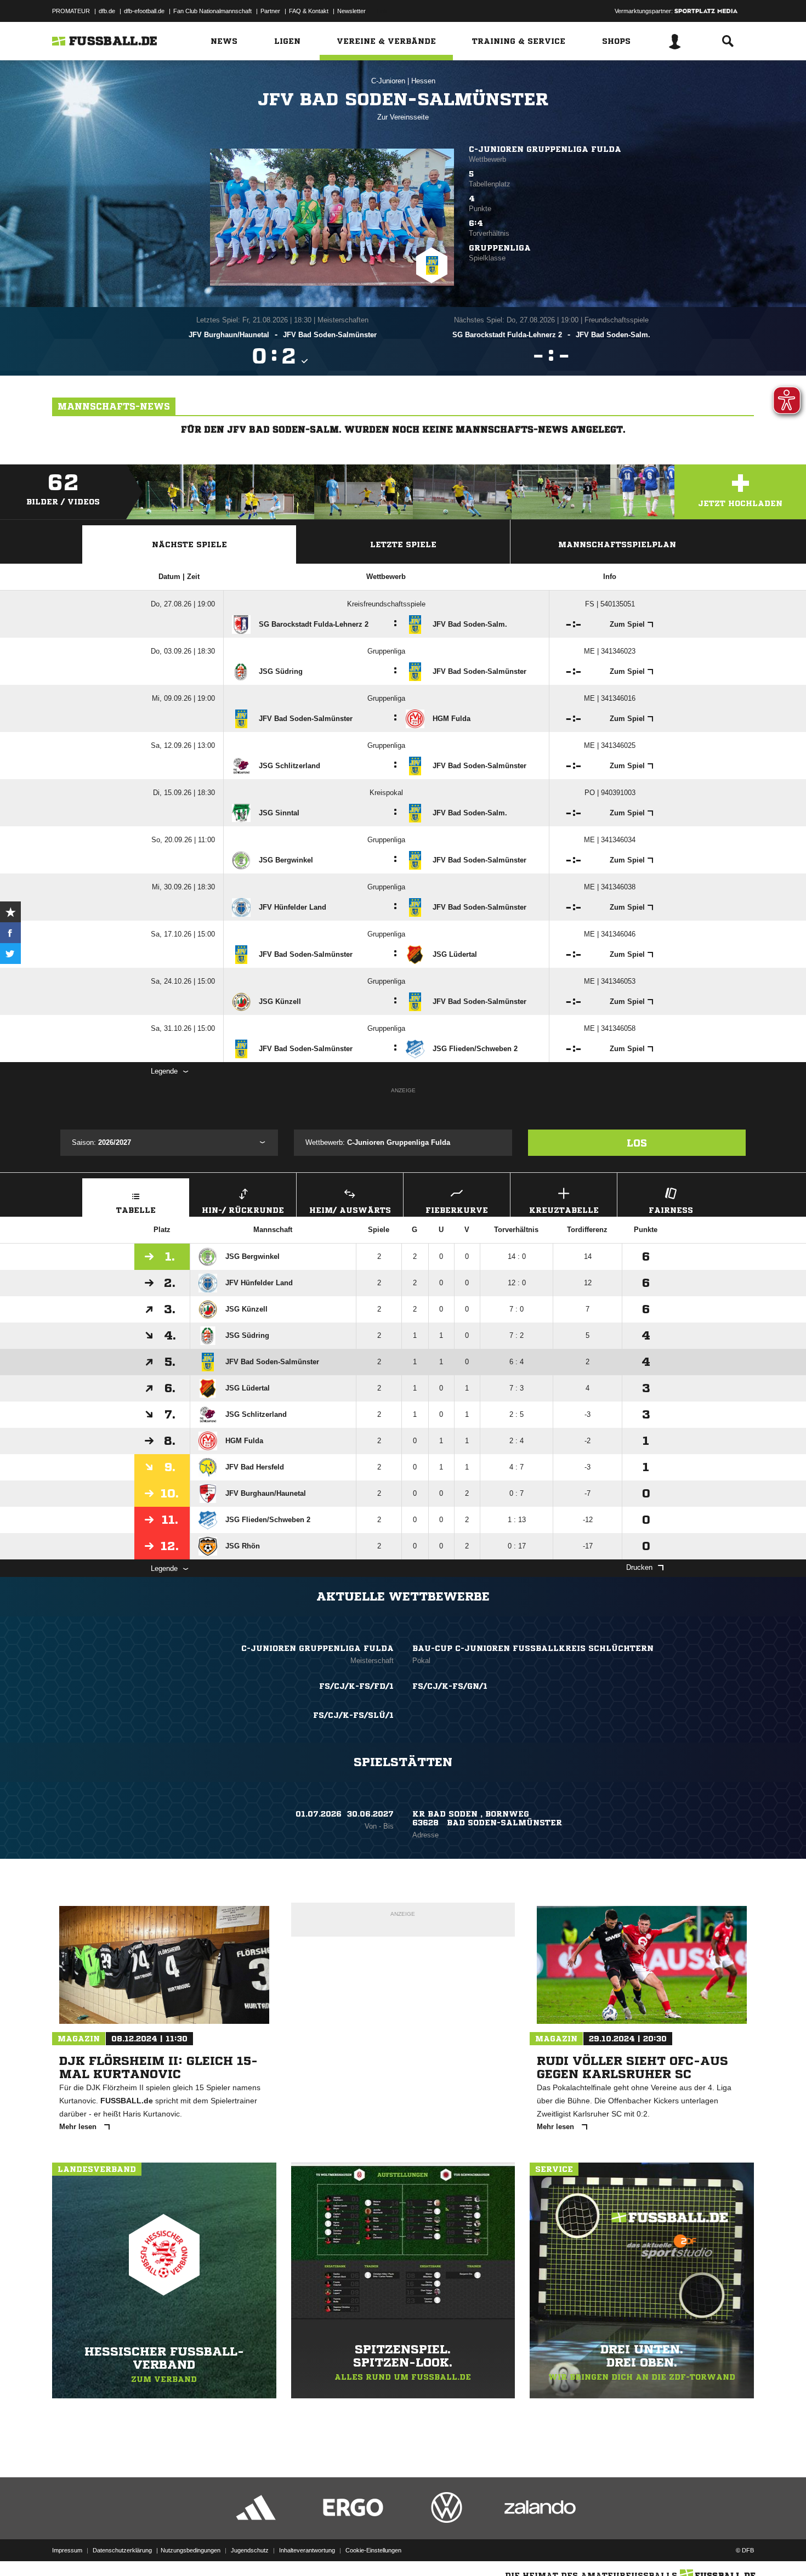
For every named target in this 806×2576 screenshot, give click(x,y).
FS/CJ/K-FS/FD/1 (356, 1686)
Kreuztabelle (564, 1210)
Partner (270, 11)
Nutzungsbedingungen (191, 2550)
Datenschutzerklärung (122, 2550)
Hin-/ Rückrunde (243, 1210)
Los (637, 1143)
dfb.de (107, 11)
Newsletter (351, 11)
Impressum (67, 2550)
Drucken (639, 1567)
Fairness (671, 1210)
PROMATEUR (71, 11)
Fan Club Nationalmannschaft (212, 11)
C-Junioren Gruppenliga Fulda (545, 149)
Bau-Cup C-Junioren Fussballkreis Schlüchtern (533, 1648)
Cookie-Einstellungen (373, 2550)
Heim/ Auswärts (350, 1210)
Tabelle (136, 1210)
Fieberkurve (457, 1210)
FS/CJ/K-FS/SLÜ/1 (353, 1715)
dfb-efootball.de (144, 11)
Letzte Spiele (403, 544)
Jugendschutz (250, 2550)
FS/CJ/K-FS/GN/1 (450, 1686)
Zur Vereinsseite (403, 117)
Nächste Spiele (189, 544)
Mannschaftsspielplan (617, 544)
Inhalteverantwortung (307, 2550)
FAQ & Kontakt (309, 11)
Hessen (423, 81)
